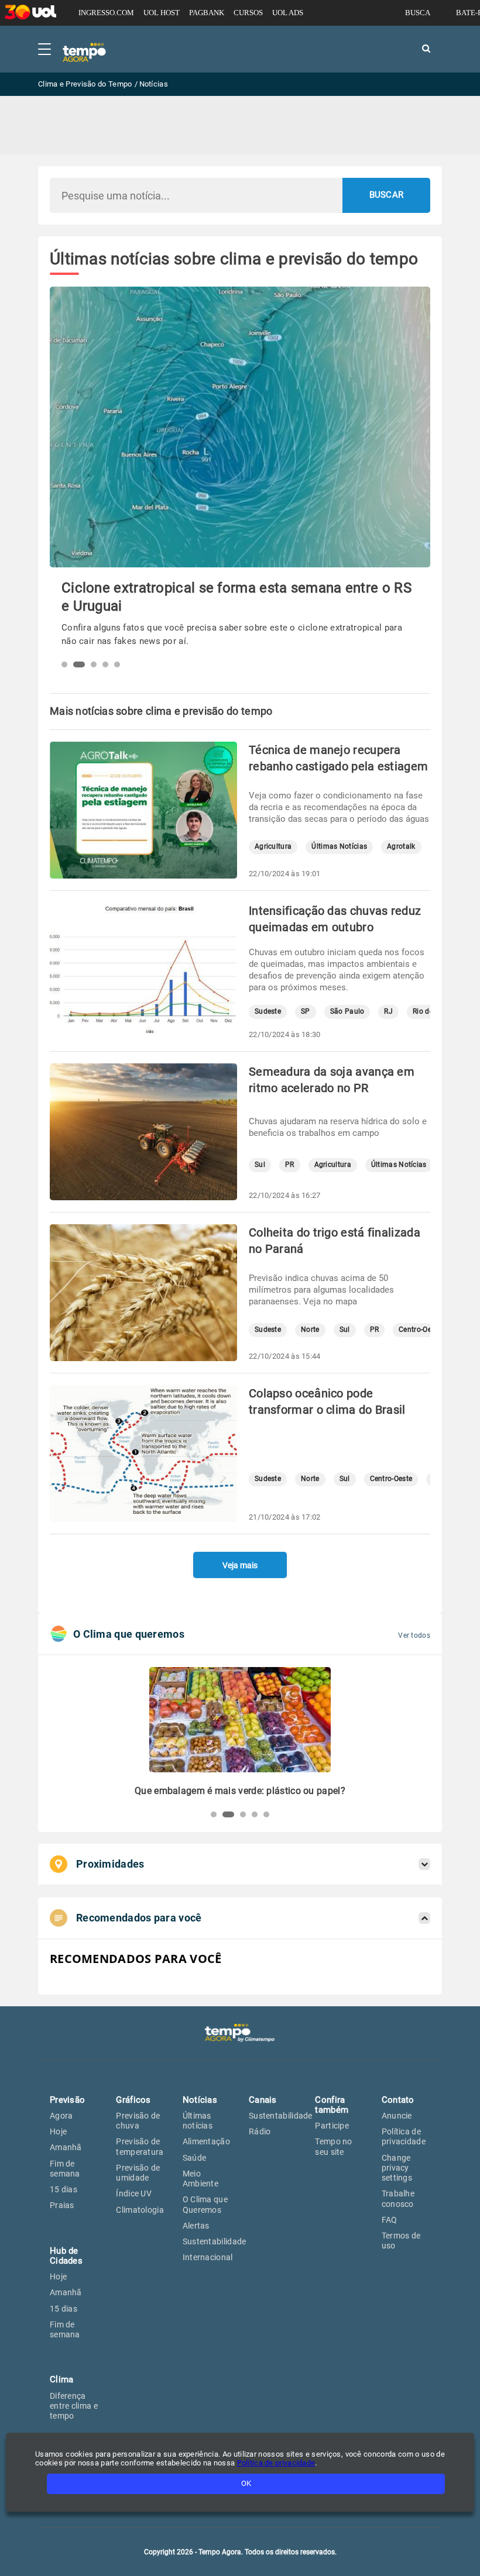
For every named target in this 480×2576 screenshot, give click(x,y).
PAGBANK (207, 13)
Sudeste (268, 1012)
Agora (61, 2116)
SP (306, 1012)
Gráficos (133, 2100)
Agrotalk (401, 847)
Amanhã (66, 2147)
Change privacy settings (397, 2168)
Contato (398, 2100)
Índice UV (134, 2193)
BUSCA (418, 13)
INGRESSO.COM (106, 13)
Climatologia (140, 2210)
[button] (64, 664)
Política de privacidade (404, 2136)
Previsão (67, 2100)
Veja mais (240, 1565)
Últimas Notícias (339, 847)
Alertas (196, 2226)
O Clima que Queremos (205, 2204)
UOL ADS (288, 13)
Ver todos (414, 1635)
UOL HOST (162, 13)
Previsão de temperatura (140, 2146)
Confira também (332, 2105)
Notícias (200, 2100)
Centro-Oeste (420, 1330)
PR (290, 1165)
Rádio (260, 2131)
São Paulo (347, 1012)
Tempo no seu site (333, 2146)
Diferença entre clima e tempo (74, 2406)
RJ (388, 1012)
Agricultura (273, 847)
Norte (310, 1330)
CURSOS (248, 13)
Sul (260, 1165)
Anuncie (397, 2116)
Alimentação (206, 2141)
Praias (62, 2205)
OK (246, 2483)
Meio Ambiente (200, 2179)
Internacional (208, 2257)
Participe (332, 2126)
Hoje (58, 2131)
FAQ (390, 2220)
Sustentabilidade (215, 2241)
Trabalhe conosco (398, 2198)
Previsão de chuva (138, 2121)
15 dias (64, 2189)
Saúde (195, 2158)
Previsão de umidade (138, 2173)
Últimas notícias (198, 2121)
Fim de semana (65, 2169)
